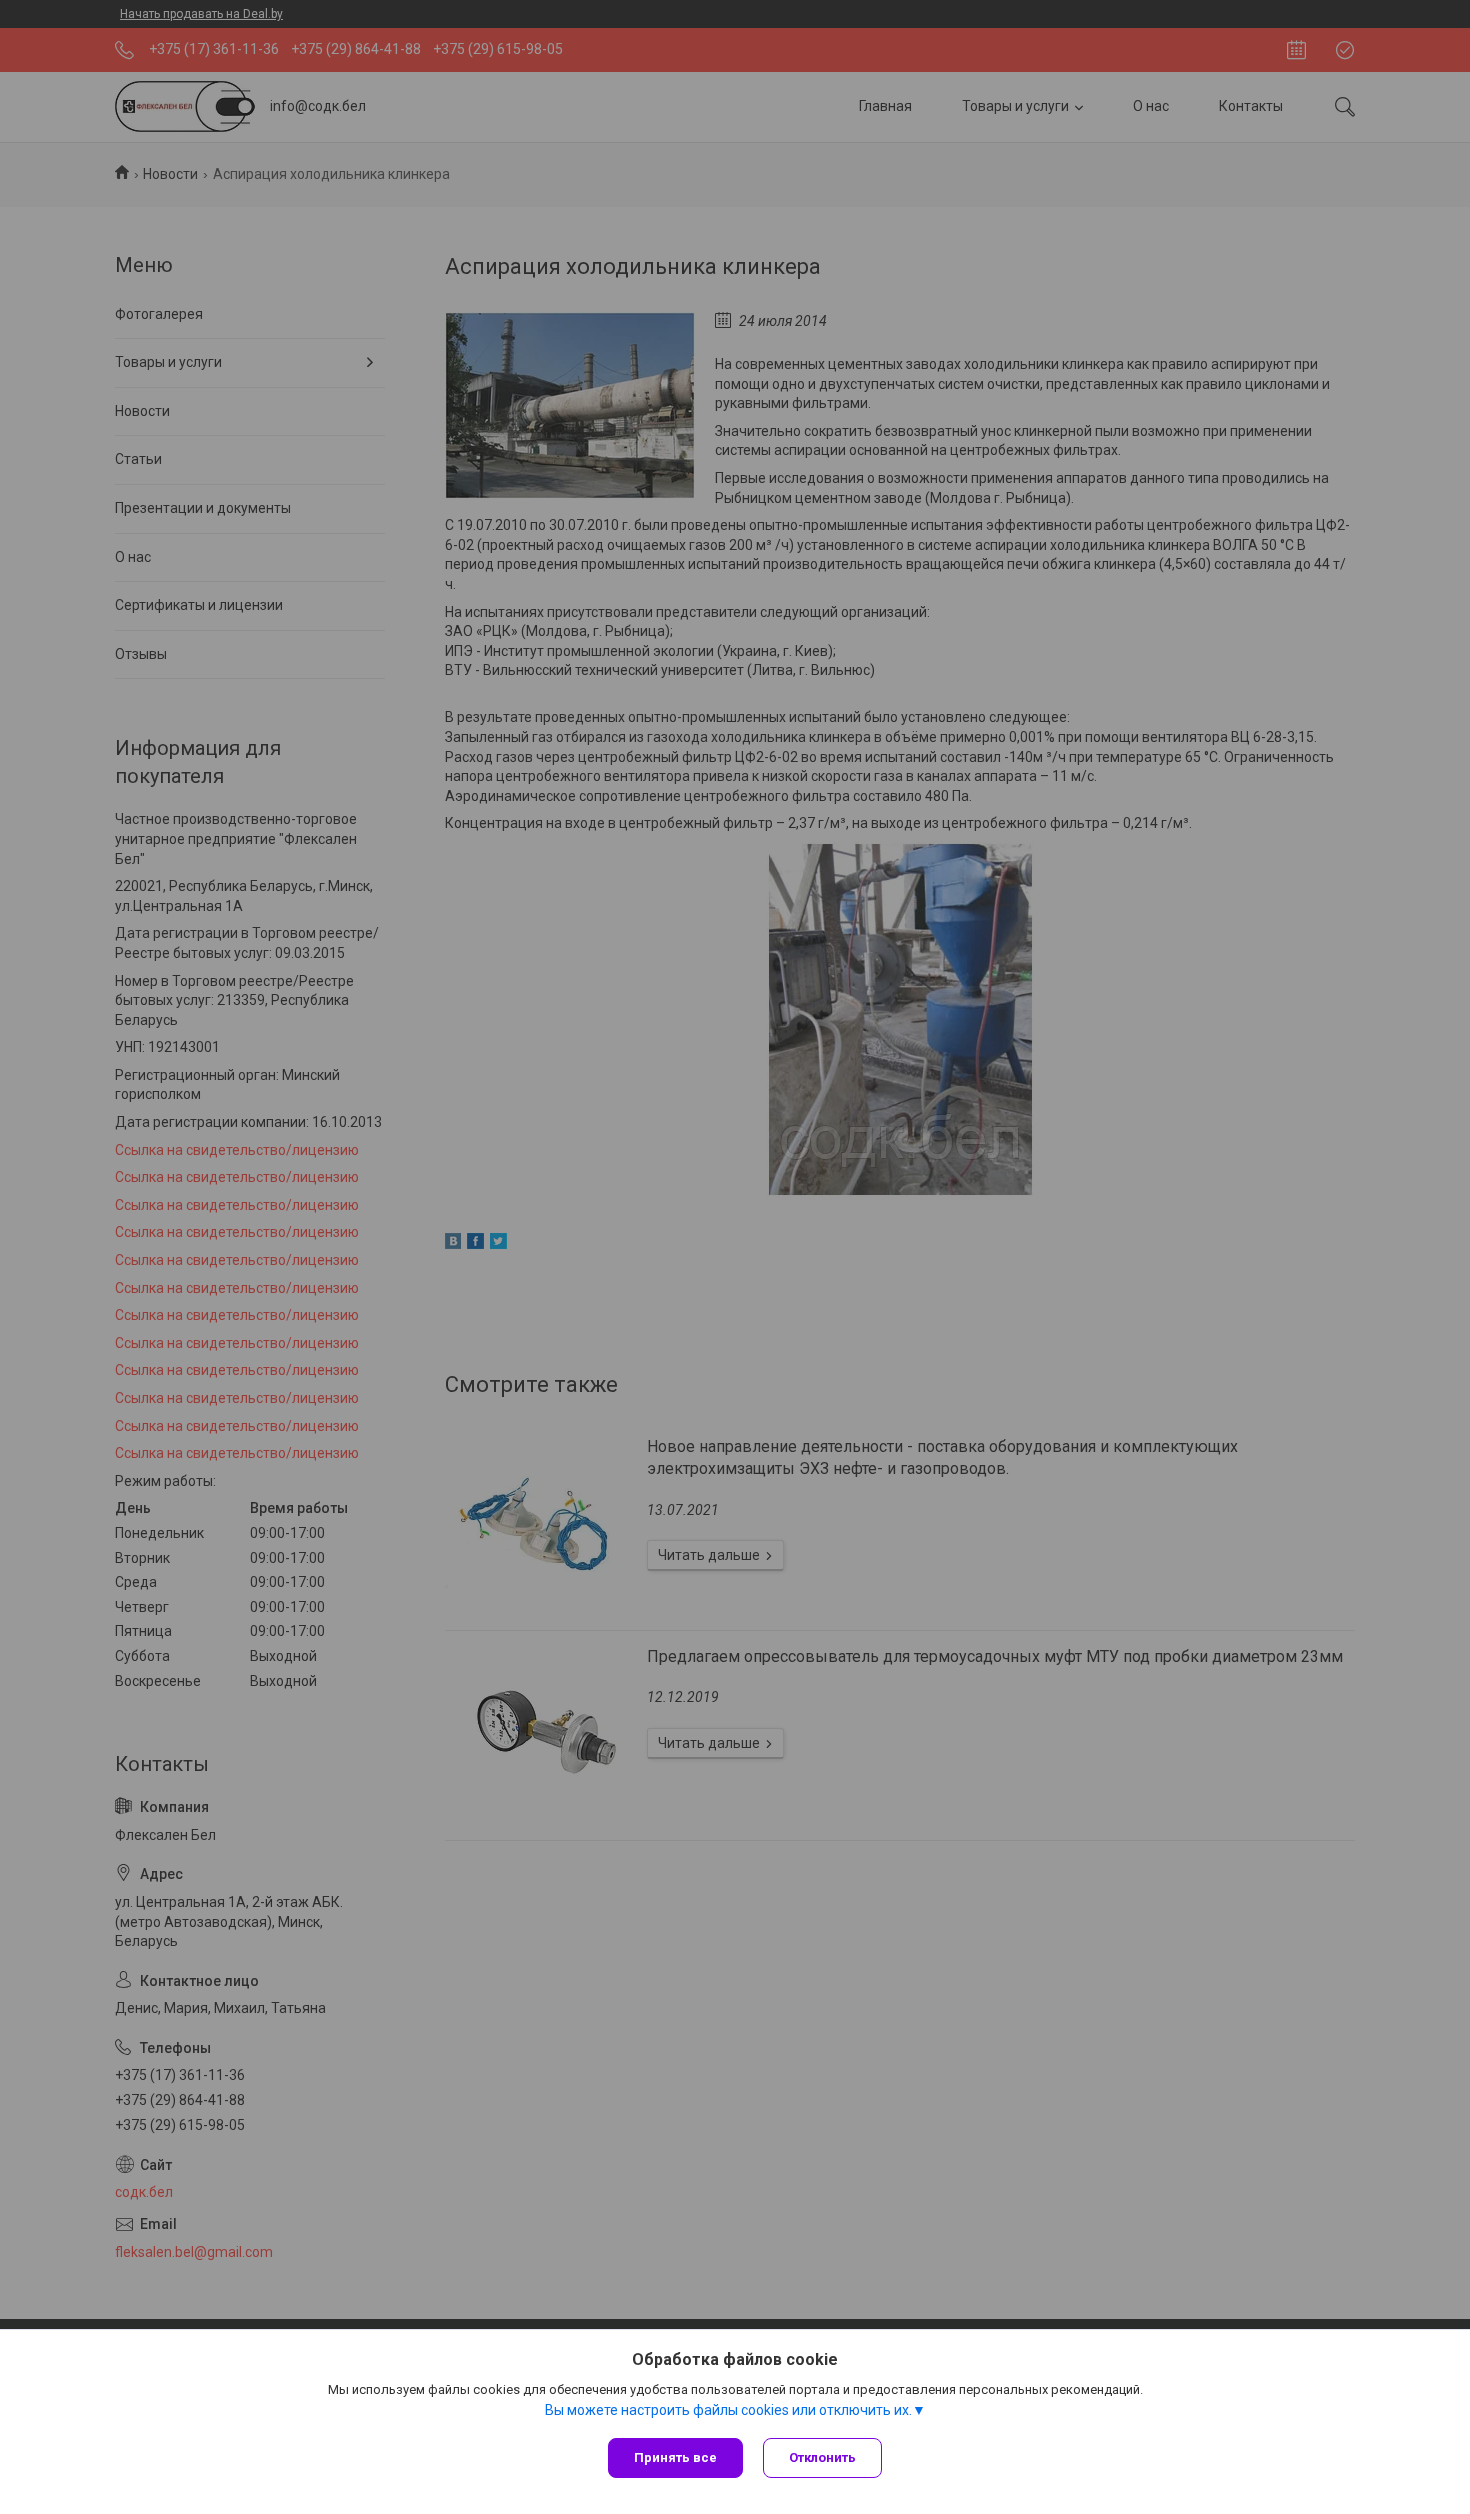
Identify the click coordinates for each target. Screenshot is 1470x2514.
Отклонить (822, 2457)
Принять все (675, 2457)
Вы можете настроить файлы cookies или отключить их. (728, 2410)
